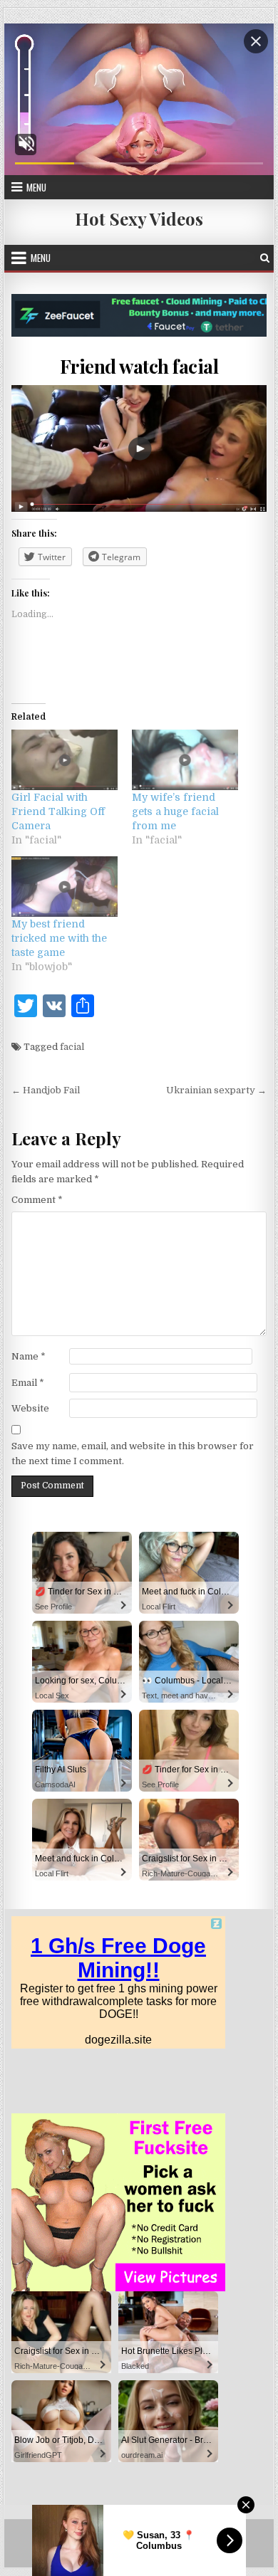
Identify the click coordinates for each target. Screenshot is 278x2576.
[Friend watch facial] (139, 449)
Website (30, 1408)
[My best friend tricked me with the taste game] (65, 887)
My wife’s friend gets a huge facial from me (175, 811)
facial (72, 1047)
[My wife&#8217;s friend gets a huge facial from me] (185, 760)
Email (28, 1383)
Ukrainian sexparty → (216, 1090)
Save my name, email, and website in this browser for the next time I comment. (133, 1453)
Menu (36, 187)
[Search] (265, 258)
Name (29, 1356)
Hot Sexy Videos (139, 219)
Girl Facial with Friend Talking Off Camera (58, 811)
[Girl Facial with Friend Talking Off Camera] (65, 760)
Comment (37, 1200)
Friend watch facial (139, 366)
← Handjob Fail (46, 1090)
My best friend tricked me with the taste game (59, 938)
